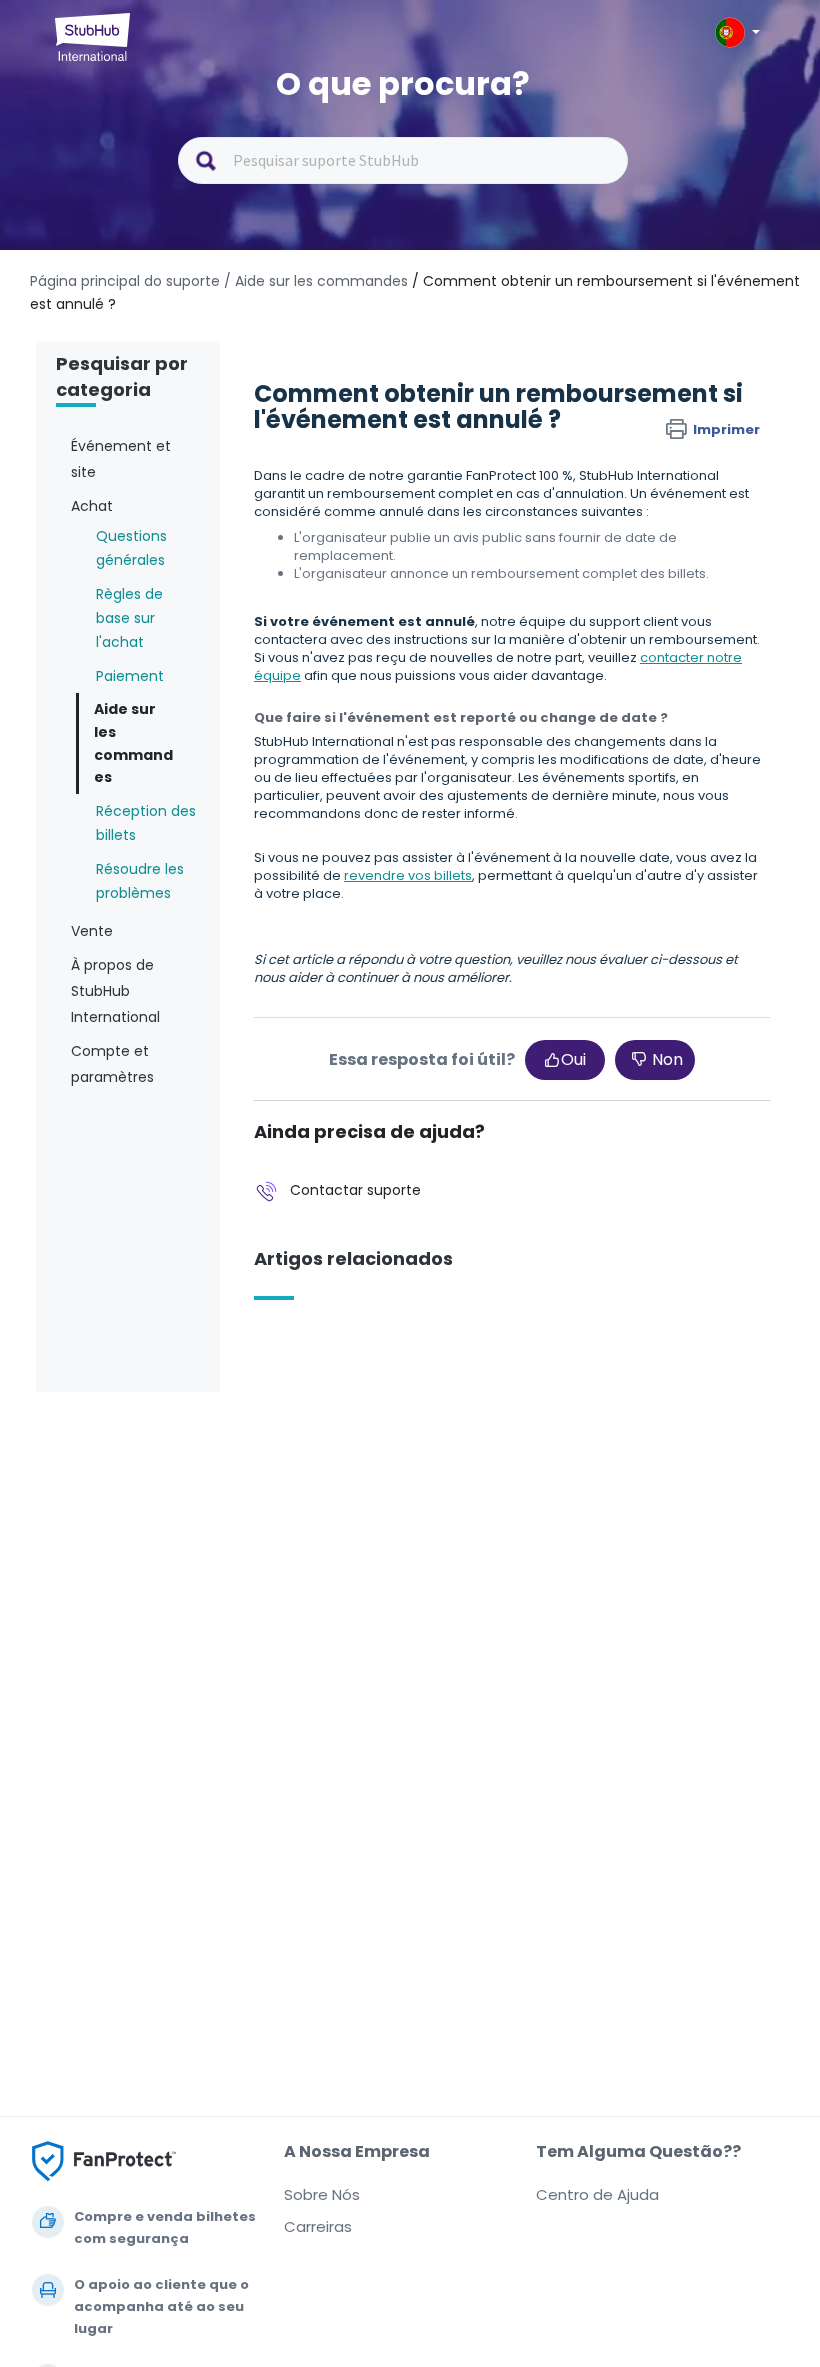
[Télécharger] (373, 1196)
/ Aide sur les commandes (316, 281)
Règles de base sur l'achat (129, 618)
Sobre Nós (322, 2194)
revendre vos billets (408, 875)
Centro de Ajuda (597, 2194)
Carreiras (318, 2226)
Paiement (130, 676)
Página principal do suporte (127, 281)
